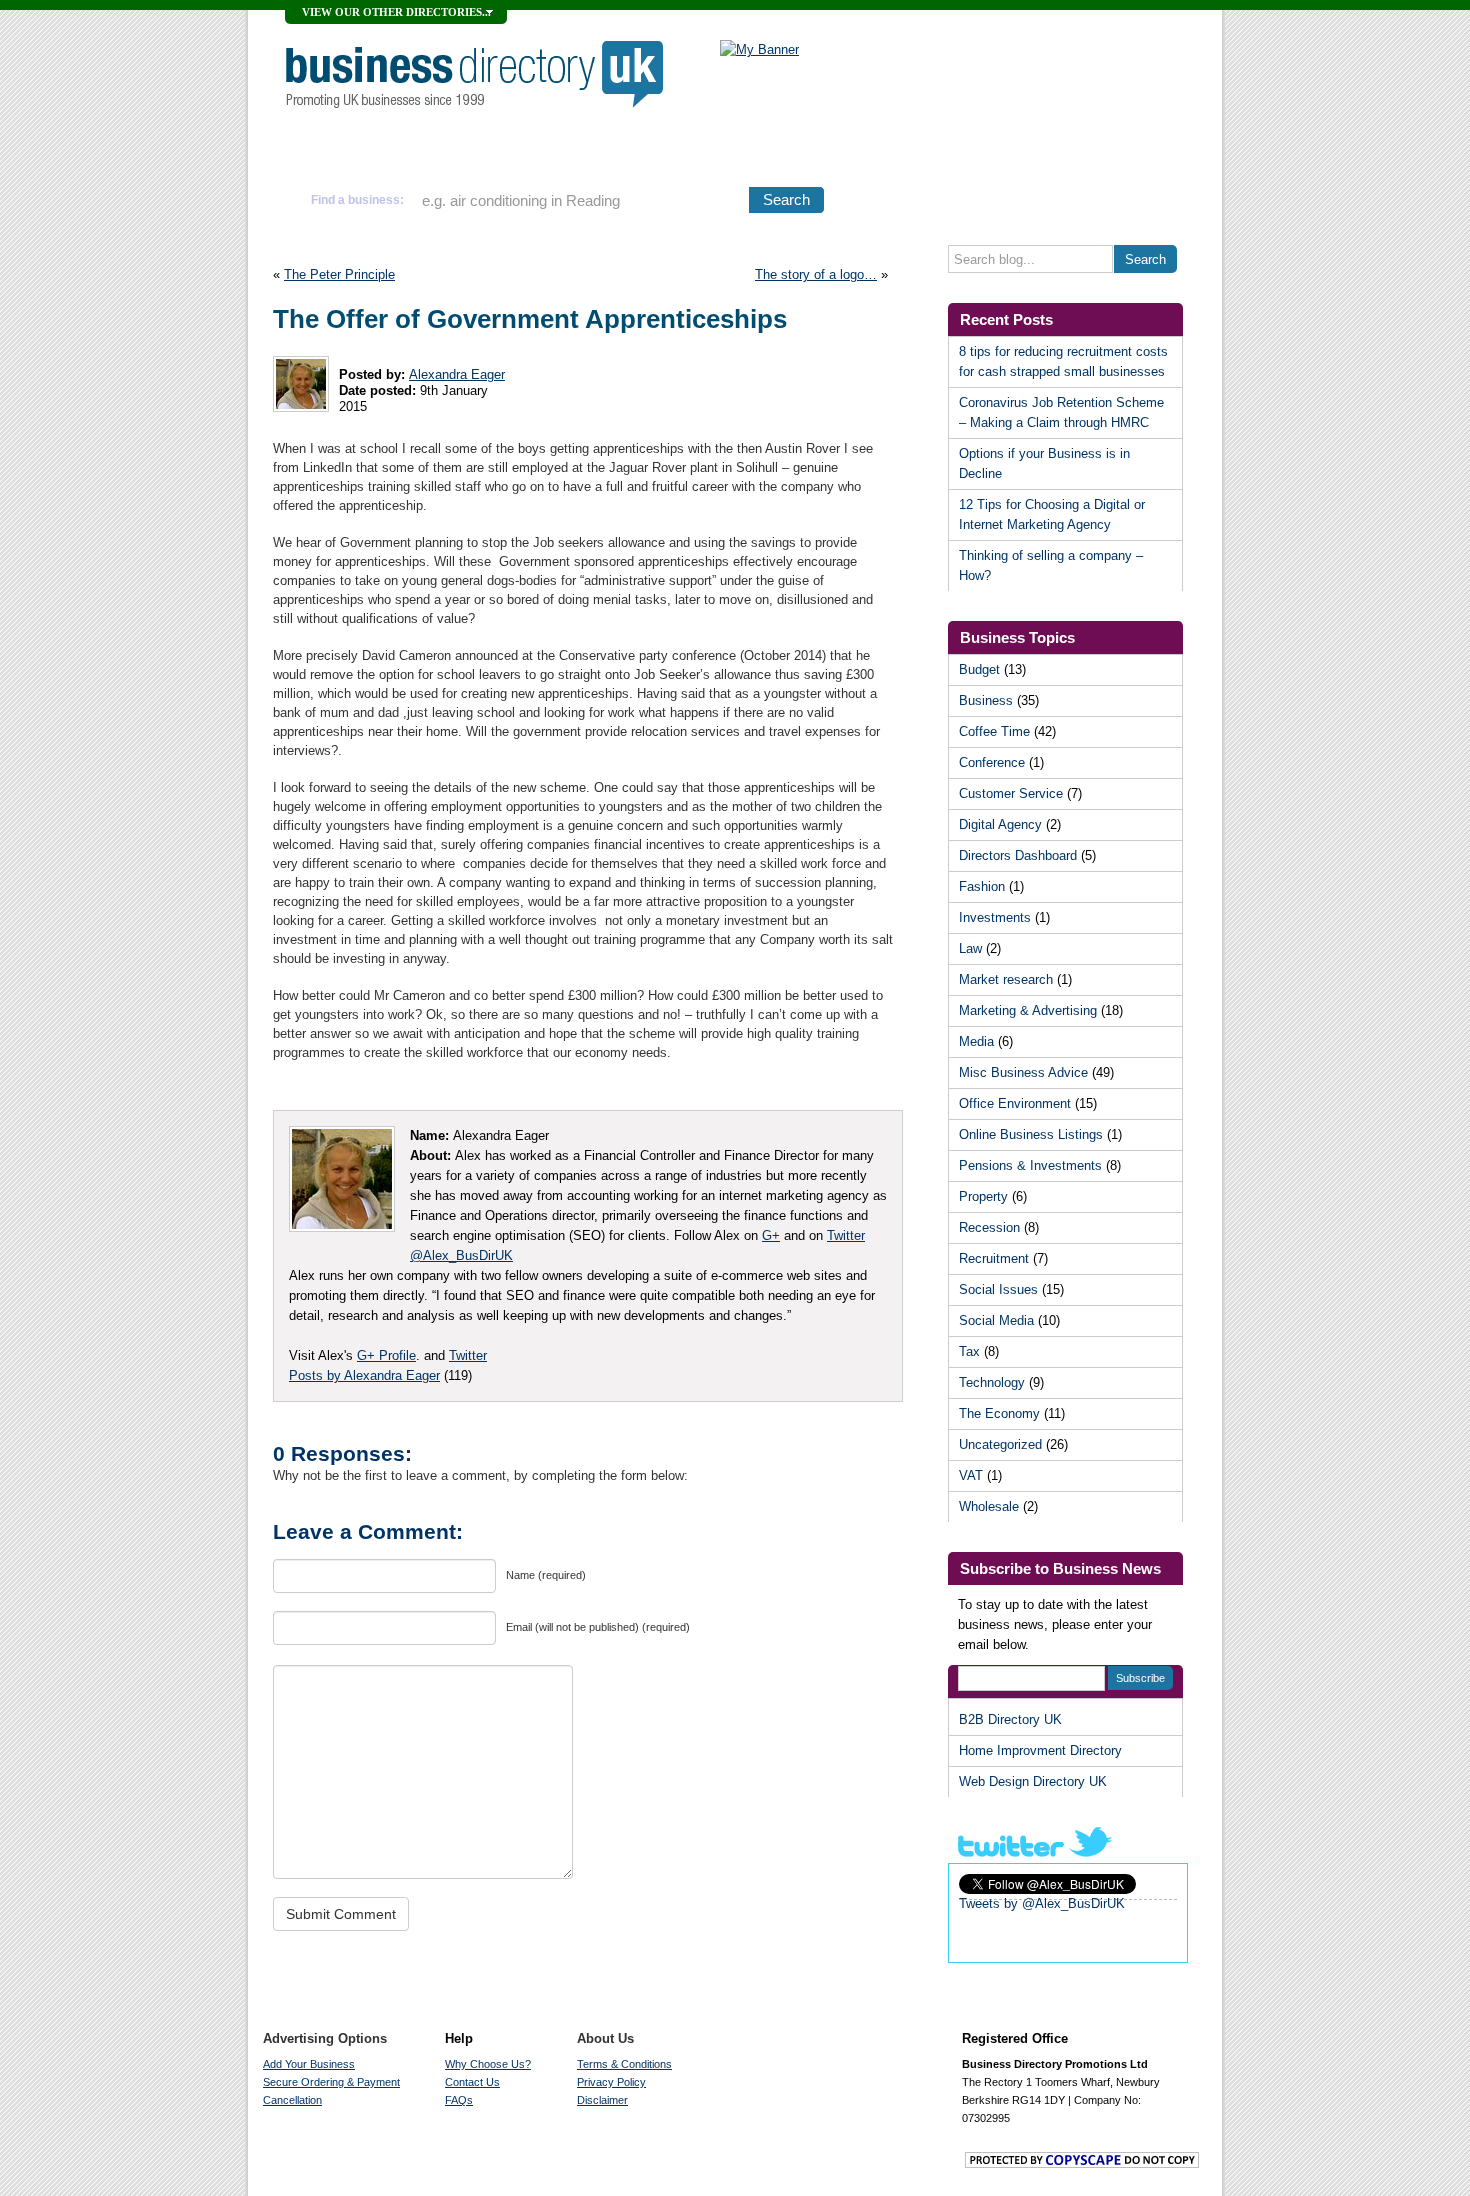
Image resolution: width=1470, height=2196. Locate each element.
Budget (979, 669)
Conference (992, 762)
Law (970, 948)
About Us (605, 2038)
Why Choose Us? (832, 151)
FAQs (459, 2100)
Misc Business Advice (1023, 1072)
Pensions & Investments (1030, 1165)
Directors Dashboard (1018, 855)
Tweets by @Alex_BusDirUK (1042, 1903)
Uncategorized (1000, 1444)
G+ (771, 1235)
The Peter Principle (339, 274)
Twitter (468, 1355)
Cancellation (292, 2100)
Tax (969, 1351)
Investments (995, 917)
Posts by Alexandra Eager (364, 1375)
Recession (989, 1227)
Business (986, 700)
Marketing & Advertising (1028, 1010)
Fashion (982, 886)
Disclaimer (602, 2100)
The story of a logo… (816, 274)
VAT (971, 1475)
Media (976, 1041)
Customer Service (1011, 793)
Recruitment (994, 1258)
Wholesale (989, 1506)
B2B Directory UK (1010, 1719)
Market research (1006, 979)
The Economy (999, 1413)
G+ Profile (386, 1355)
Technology (992, 1382)
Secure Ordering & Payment (331, 2082)
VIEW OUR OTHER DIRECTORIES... (396, 12)
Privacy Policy (611, 2082)
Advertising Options (675, 151)
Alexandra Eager (457, 374)
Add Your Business (508, 151)
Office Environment (1015, 1103)
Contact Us (472, 2082)
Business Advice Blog (1089, 152)
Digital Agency (1000, 824)
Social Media (996, 1320)
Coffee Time (994, 731)
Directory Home (359, 151)
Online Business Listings (1031, 1134)
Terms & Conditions (624, 2064)
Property (983, 1196)
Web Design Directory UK (1033, 1781)
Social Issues (998, 1289)
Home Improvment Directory (1040, 1750)
